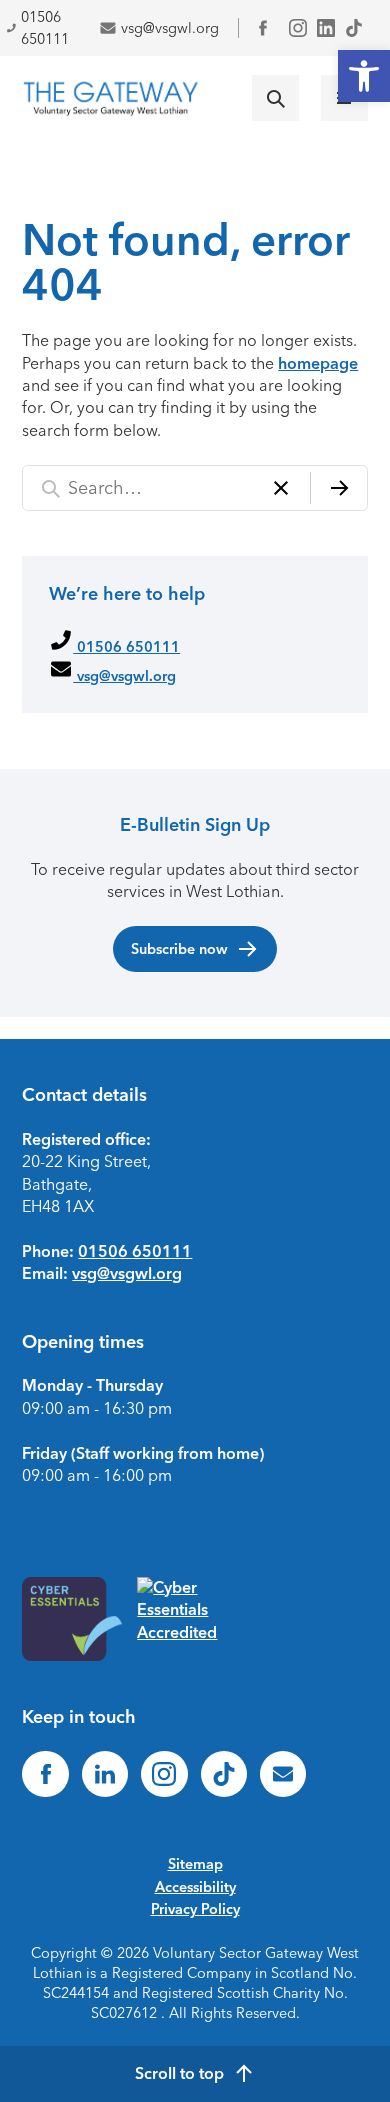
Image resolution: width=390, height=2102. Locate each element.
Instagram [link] (298, 28)
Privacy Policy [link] (195, 1909)
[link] (364, 76)
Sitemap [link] (195, 1864)
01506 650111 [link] (126, 647)
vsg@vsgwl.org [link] (170, 28)
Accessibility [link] (195, 1887)
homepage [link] (318, 363)
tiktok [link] (354, 28)
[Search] (339, 488)
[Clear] (281, 488)
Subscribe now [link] (179, 949)
